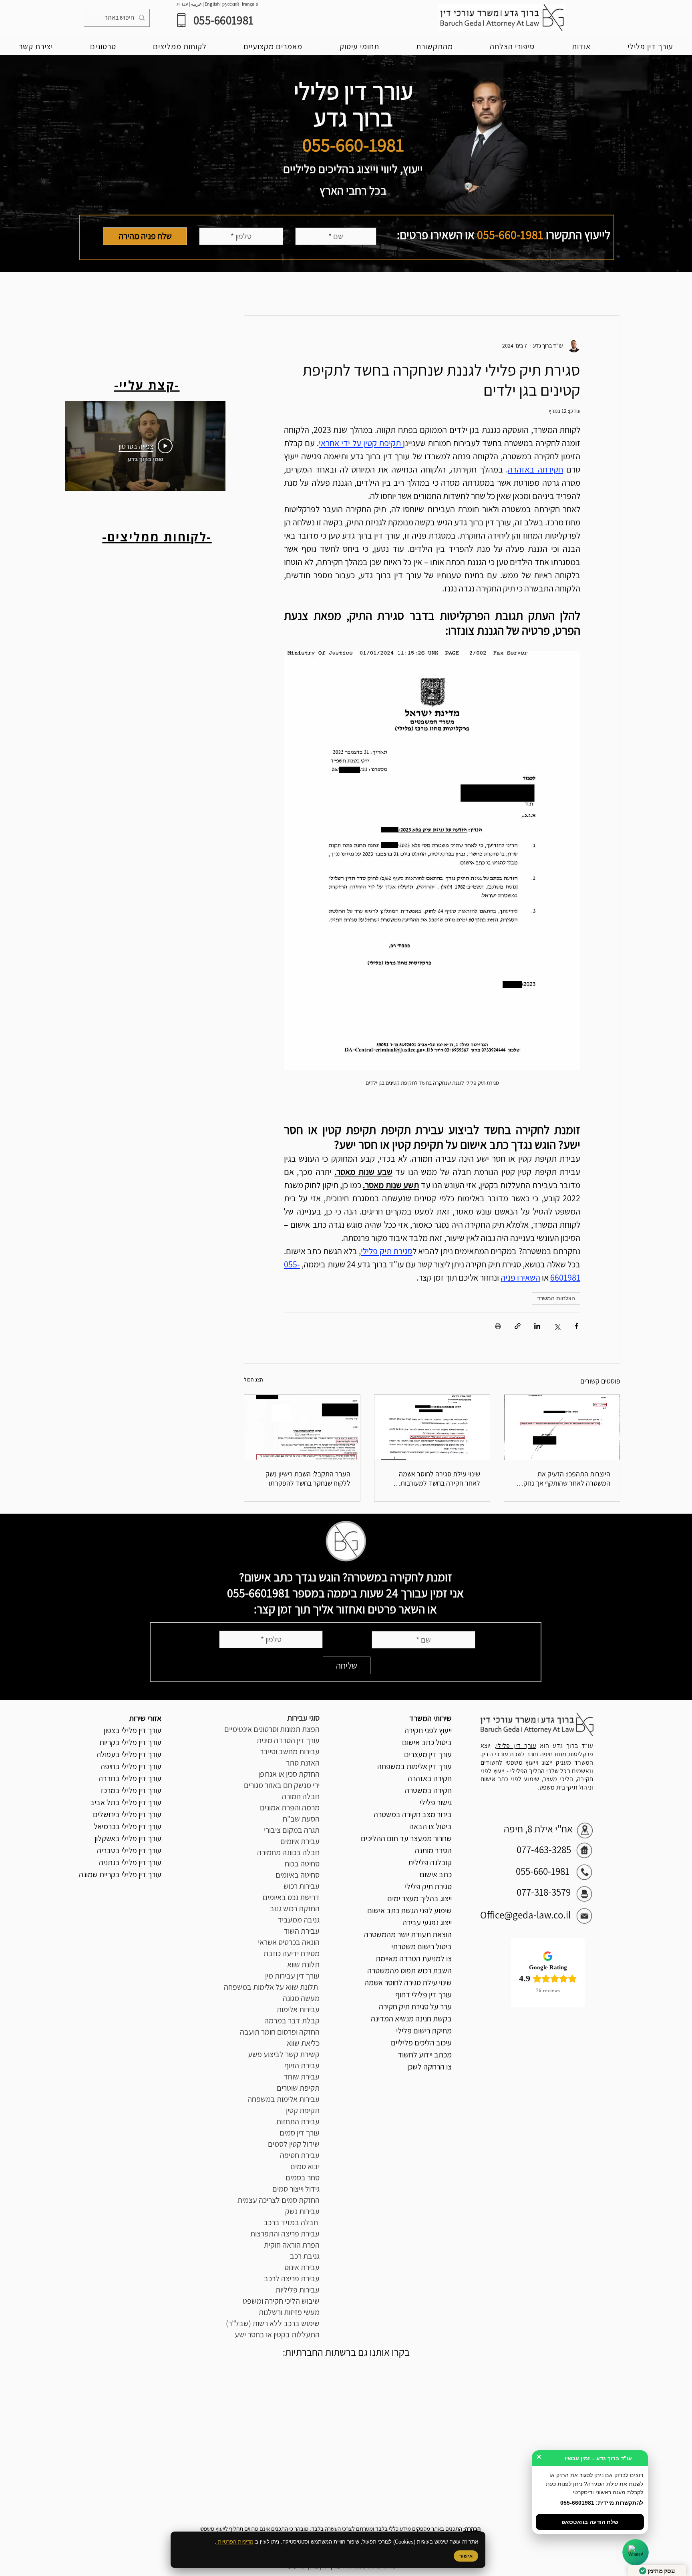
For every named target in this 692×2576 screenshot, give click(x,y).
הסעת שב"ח (301, 1819)
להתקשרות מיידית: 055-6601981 (602, 2503)
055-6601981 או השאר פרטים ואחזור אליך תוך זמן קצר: (332, 1601)
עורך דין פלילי (516, 1746)
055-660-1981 (510, 235)
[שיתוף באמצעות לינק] (518, 1326)
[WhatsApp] (636, 2553)
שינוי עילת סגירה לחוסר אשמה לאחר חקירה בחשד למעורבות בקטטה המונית (440, 1478)
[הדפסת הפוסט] (498, 1326)
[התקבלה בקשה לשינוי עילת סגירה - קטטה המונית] (432, 1427)
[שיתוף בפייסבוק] (576, 1326)
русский (231, 4)
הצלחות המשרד (556, 1298)
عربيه (196, 4)
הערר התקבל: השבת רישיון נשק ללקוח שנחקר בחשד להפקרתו (308, 1478)
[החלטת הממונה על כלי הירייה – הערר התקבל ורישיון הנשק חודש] (302, 1427)
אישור (466, 2556)
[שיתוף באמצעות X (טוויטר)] (557, 1326)
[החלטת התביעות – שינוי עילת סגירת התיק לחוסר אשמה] (562, 1427)
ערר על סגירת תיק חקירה (415, 2007)
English (212, 4)
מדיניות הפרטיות (235, 2542)
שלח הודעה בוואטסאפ (590, 2522)
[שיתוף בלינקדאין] (537, 1326)
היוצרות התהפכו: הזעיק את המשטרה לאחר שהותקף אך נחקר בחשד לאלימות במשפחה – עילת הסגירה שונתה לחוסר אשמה (565, 1478)
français (250, 4)
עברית (182, 4)
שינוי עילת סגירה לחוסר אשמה (408, 1983)
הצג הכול (253, 1379)
